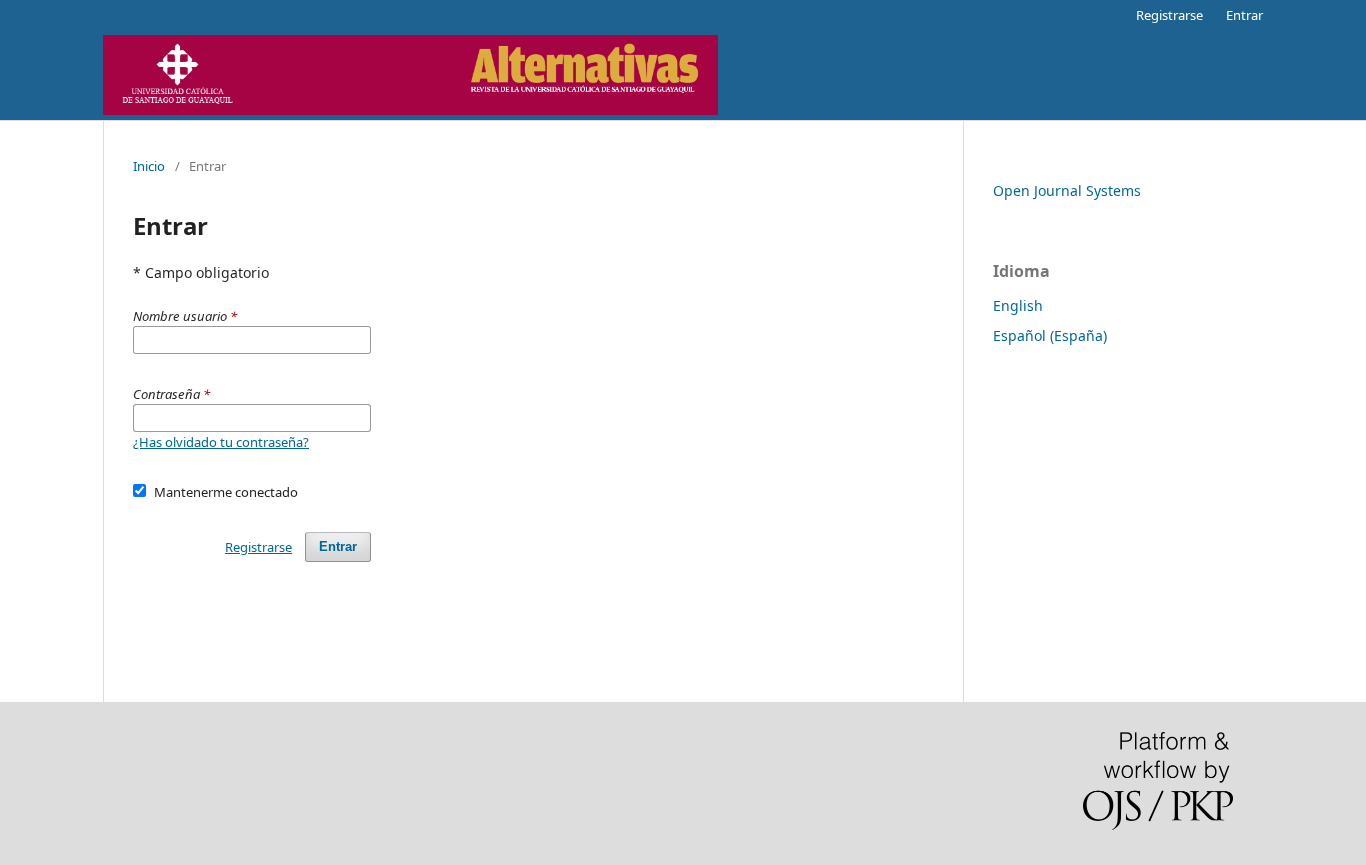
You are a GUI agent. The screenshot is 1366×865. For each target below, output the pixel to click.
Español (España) (1050, 335)
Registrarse (1169, 15)
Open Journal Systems (1067, 190)
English (1018, 305)
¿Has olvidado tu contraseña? (221, 442)
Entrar (1244, 15)
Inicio (149, 166)
